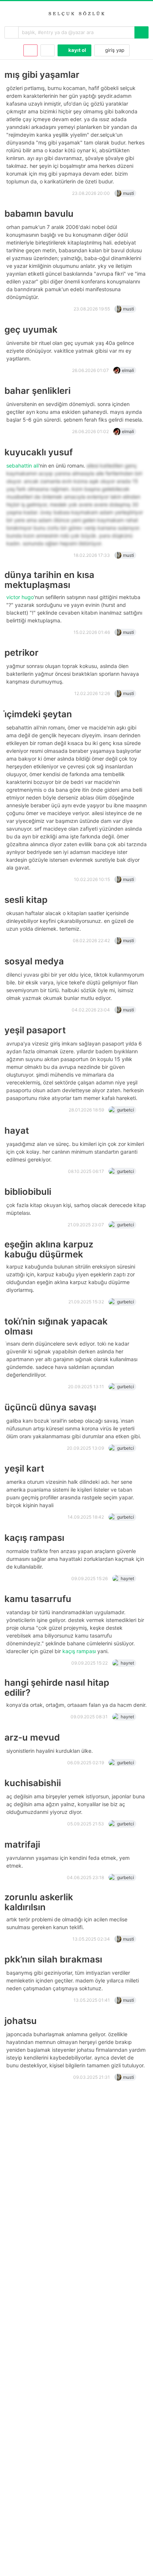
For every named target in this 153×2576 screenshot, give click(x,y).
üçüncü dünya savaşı (50, 1407)
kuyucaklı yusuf (39, 452)
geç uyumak (31, 330)
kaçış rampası (34, 1538)
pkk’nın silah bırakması (53, 1959)
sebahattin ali (22, 466)
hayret (127, 1578)
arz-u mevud (32, 1737)
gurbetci (126, 1110)
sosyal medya (34, 961)
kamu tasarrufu (38, 1599)
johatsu (21, 2021)
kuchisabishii (33, 1783)
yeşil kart (24, 1468)
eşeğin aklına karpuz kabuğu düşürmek (49, 1249)
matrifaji (22, 1844)
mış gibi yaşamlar (42, 75)
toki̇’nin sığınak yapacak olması (56, 1326)
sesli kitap (26, 900)
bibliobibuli (28, 1192)
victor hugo (20, 597)
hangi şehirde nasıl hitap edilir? (57, 1688)
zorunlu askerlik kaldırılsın (39, 1902)
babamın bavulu (39, 214)
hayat (17, 1131)
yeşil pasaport (35, 1030)
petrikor (22, 653)
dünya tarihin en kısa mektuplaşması (49, 580)
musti (128, 193)
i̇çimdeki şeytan (38, 714)
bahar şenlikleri (38, 391)
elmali (128, 370)
